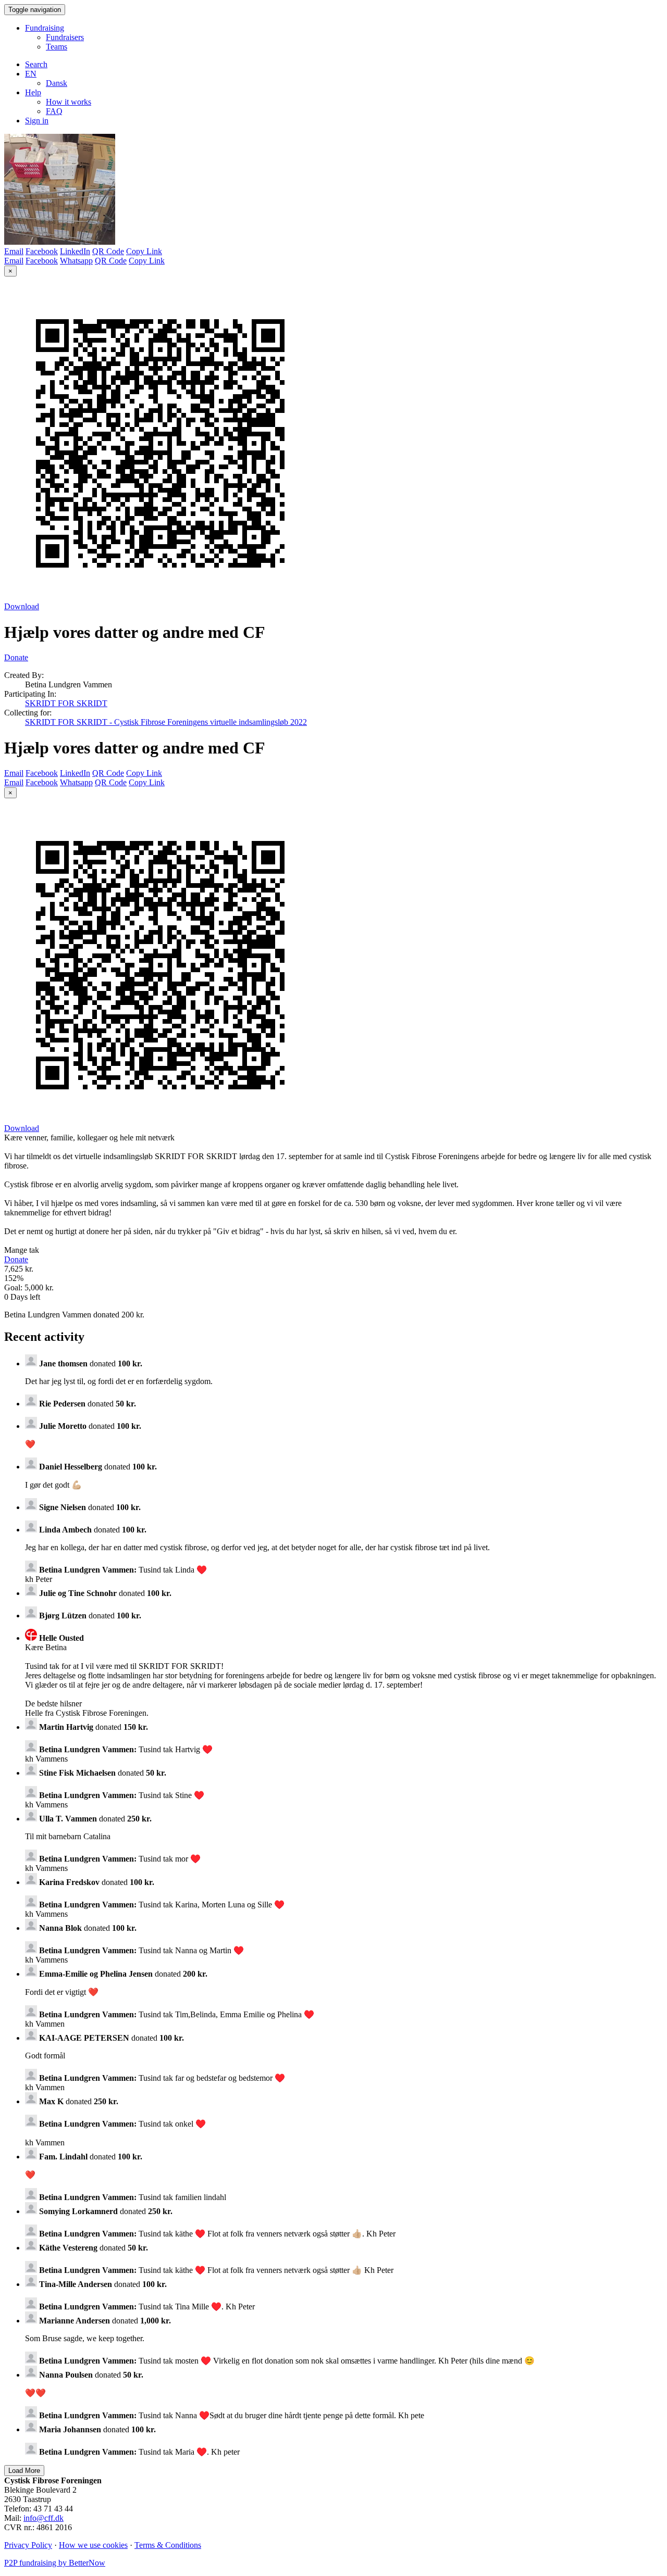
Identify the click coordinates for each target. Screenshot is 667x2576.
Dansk (57, 83)
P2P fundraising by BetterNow (55, 2563)
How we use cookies (93, 2545)
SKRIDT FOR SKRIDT (66, 703)
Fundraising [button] (45, 28)
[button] (31, 74)
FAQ (54, 111)
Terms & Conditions (168, 2545)
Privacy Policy (28, 2545)
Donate (16, 657)
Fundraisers (65, 37)
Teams (57, 47)
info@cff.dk (44, 2518)
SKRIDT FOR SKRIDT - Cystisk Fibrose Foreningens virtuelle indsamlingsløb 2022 (166, 722)
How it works (69, 102)
